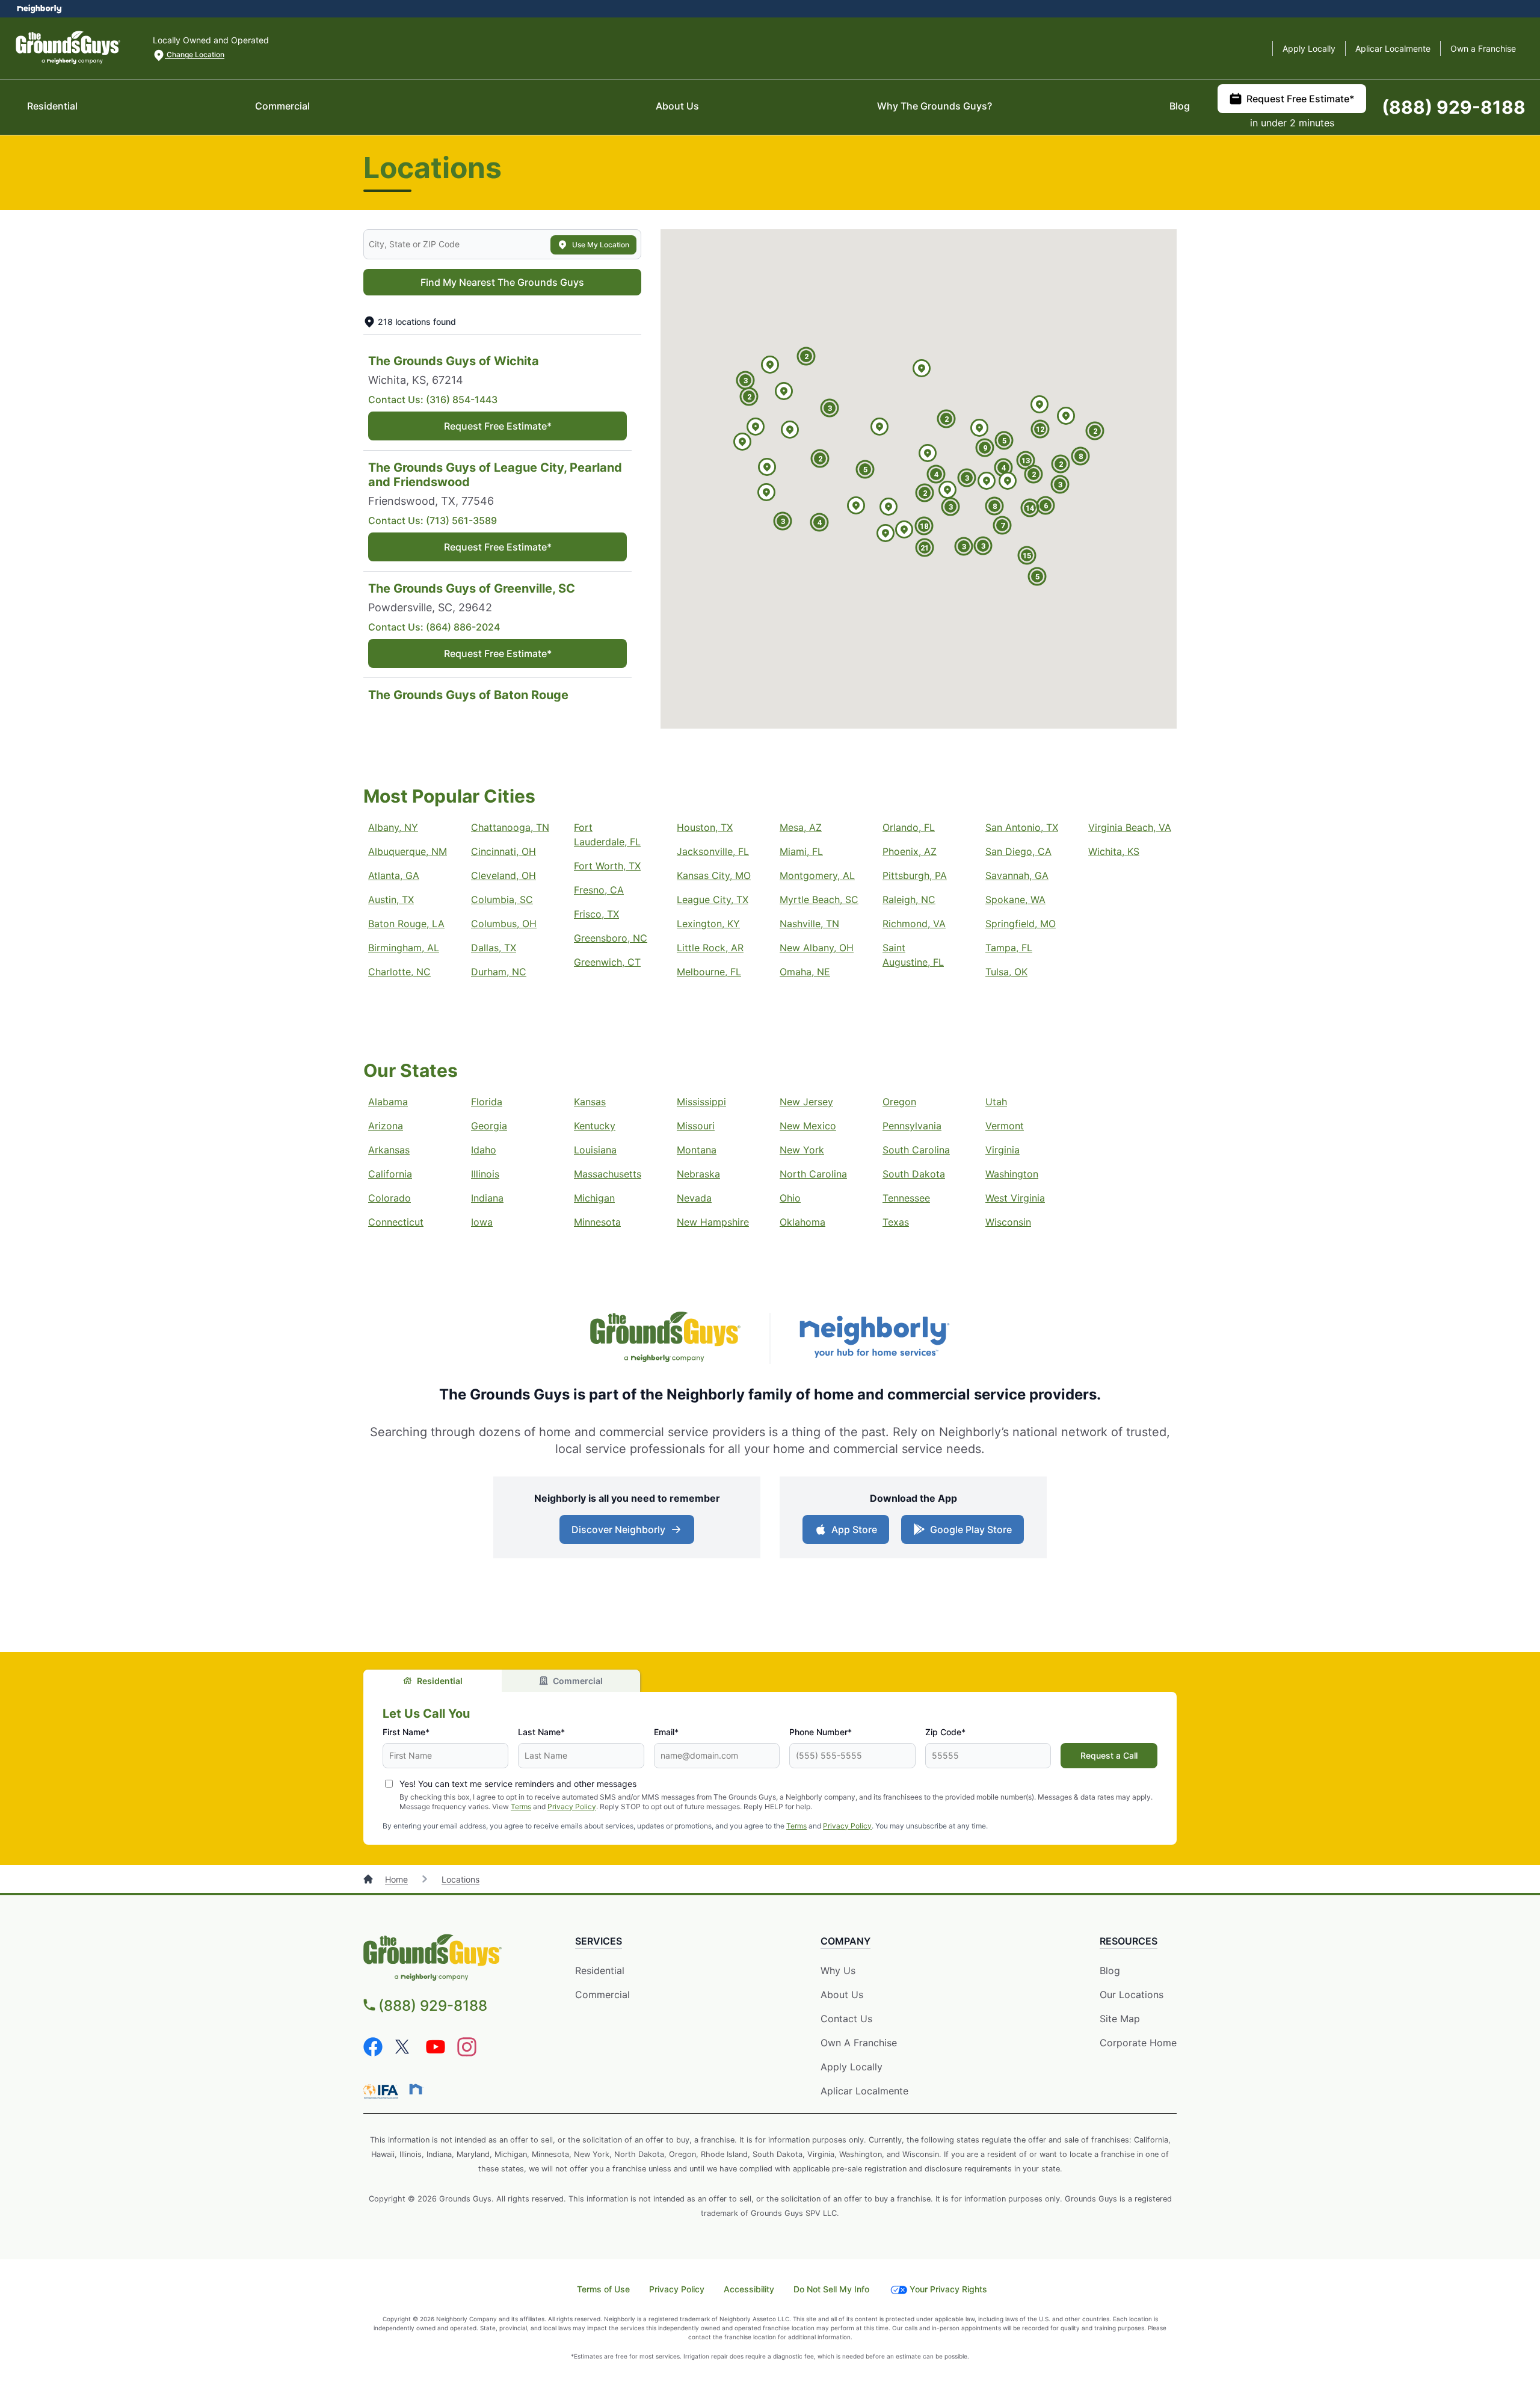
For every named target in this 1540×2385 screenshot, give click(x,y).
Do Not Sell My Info (831, 2289)
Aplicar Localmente (1393, 48)
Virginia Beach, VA (1130, 827)
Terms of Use (603, 2289)
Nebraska (698, 1174)
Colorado (390, 1198)
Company (845, 1941)
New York (802, 1150)
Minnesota (597, 1222)
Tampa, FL (1009, 948)
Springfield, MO (1021, 924)
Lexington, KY (708, 924)
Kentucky (595, 1126)
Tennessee (906, 1198)
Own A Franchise (859, 2043)
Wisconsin (1008, 1222)
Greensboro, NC (611, 938)
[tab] (433, 1681)
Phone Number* (821, 1732)
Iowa (482, 1222)
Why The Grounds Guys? (935, 106)
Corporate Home (1138, 2043)
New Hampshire (713, 1222)
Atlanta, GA (394, 875)
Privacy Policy (572, 1806)
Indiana (487, 1198)
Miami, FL (801, 851)
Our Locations (1132, 1995)
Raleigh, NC (909, 899)
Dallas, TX (494, 948)
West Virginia (1015, 1198)
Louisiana (595, 1150)
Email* (666, 1732)
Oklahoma (802, 1222)
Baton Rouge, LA (406, 924)
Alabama (388, 1102)
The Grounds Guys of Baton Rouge (468, 695)
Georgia (489, 1126)
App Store (852, 1533)
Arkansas (389, 1150)
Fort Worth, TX (607, 866)
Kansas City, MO (714, 875)
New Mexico (808, 1126)
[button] (856, 506)
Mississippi (701, 1102)
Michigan (594, 1198)
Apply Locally (1309, 48)
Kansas (590, 1102)
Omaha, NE (805, 972)
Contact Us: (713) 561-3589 (433, 520)
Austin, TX (391, 899)
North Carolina (813, 1174)
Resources (1129, 1941)
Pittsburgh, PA (915, 875)
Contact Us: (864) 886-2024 (434, 627)
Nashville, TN (809, 924)
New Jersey (806, 1102)
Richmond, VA (914, 924)
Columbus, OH (504, 924)
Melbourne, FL (709, 972)
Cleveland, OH (504, 875)
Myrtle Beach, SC (819, 899)
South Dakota (914, 1174)
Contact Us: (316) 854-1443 (433, 400)
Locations (460, 1879)
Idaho (484, 1150)
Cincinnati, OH (504, 851)
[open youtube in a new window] (436, 2053)
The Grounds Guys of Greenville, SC (472, 588)
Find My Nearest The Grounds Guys (502, 282)
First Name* (406, 1732)
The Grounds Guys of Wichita (454, 361)
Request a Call (1109, 1755)
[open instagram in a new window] (467, 2053)
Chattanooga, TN (510, 827)
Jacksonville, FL (713, 851)
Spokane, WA (1015, 899)
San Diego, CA (1018, 851)
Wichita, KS (1114, 851)
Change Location (195, 54)
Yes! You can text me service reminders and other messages (518, 1784)
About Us (677, 106)
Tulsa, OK (1006, 972)
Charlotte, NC (399, 972)
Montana (697, 1150)
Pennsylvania (912, 1126)
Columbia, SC (502, 899)
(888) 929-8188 (1454, 107)
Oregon (899, 1102)
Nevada (694, 1198)
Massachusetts (608, 1174)
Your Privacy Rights (948, 2289)
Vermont (1005, 1126)
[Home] (369, 1879)
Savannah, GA (1017, 875)
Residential (52, 106)
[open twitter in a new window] (404, 2053)
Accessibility (749, 2289)
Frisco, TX (596, 914)
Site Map (1120, 2019)
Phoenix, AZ (910, 851)
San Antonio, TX (1022, 827)
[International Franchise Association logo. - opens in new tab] (383, 2091)
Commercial (282, 106)
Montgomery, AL (817, 875)
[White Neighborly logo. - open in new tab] (39, 9)
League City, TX (713, 899)
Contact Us (846, 2019)
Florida (487, 1102)
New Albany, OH (817, 948)
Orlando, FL (909, 827)
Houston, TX (705, 827)
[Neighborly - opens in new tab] (416, 2089)
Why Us (838, 1970)
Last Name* (541, 1732)
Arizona (386, 1126)
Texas (896, 1222)
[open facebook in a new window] (373, 2053)
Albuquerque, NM (408, 851)
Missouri (696, 1126)
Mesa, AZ (801, 827)
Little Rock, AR (710, 948)
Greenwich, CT (607, 962)
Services (599, 1941)
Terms (521, 1806)
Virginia (1003, 1150)
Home (396, 1879)
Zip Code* (945, 1732)
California (390, 1174)
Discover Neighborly (628, 1533)
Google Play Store (968, 1533)
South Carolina (916, 1150)
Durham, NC (499, 972)
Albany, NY (393, 827)
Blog (1180, 106)
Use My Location (601, 245)
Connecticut (396, 1222)
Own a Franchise (1483, 48)
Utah (996, 1102)
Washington (1012, 1174)
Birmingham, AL (404, 948)
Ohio (790, 1198)
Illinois (485, 1174)
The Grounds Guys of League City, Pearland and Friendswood (495, 475)
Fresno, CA (599, 890)
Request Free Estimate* (1300, 99)
